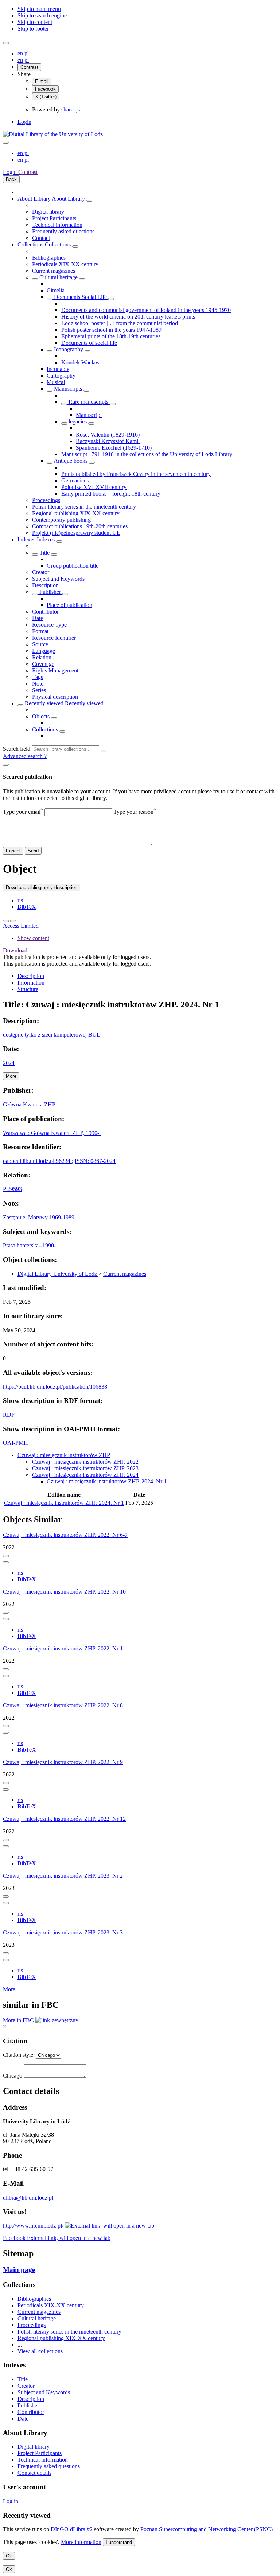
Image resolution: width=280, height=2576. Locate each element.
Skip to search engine (42, 15)
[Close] (6, 765)
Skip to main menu (39, 9)
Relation (42, 657)
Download (15, 950)
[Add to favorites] (6, 921)
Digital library (48, 212)
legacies (78, 421)
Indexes (27, 539)
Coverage (43, 664)
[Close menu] (6, 143)
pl (27, 53)
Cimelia (56, 290)
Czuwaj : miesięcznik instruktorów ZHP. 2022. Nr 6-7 (65, 1535)
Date (38, 618)
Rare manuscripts (88, 402)
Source (40, 644)
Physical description (55, 697)
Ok (9, 2556)
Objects (42, 716)
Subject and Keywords (58, 579)
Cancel (13, 851)
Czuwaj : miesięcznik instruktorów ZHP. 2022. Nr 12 (64, 1819)
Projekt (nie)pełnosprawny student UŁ (76, 533)
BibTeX (27, 907)
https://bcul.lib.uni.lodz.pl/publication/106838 (55, 1387)
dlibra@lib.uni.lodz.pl (28, 2198)
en (21, 53)
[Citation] (13, 921)
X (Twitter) (46, 97)
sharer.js (71, 109)
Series (39, 690)
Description (45, 585)
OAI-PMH (15, 1443)
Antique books (71, 461)
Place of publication (69, 605)
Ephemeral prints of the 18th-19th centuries (111, 336)
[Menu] (6, 43)
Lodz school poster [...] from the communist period (120, 323)
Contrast (29, 67)
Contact (41, 238)
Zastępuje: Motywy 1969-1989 (39, 1217)
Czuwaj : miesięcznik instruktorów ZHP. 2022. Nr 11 (64, 1648)
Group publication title (73, 566)
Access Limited (21, 926)
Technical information (57, 225)
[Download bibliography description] (6, 1562)
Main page (19, 2270)
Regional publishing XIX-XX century (76, 513)
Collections (31, 244)
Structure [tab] (28, 989)
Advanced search (24, 756)
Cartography (61, 376)
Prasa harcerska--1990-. (30, 1245)
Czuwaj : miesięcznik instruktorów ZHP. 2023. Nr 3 (63, 1932)
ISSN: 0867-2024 (95, 1161)
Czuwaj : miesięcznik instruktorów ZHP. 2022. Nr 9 (63, 1762)
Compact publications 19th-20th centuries (80, 526)
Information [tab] (31, 983)
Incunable (58, 369)
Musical (56, 382)
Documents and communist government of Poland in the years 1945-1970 (146, 310)
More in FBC (19, 2020)
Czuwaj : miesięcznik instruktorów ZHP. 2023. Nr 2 (63, 1876)
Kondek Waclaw (81, 362)
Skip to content (35, 22)
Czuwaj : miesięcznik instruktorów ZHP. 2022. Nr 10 (64, 1592)
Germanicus (75, 480)
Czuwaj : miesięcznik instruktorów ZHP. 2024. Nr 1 (107, 1481)
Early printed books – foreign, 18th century (111, 494)
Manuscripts (68, 389)
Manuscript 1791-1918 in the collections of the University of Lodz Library (147, 454)
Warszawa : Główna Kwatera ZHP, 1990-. (52, 1133)
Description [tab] (31, 976)
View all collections (40, 2351)
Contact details (34, 2473)
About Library (35, 199)
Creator (41, 572)
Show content (33, 938)
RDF (9, 1415)
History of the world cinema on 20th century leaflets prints (128, 317)
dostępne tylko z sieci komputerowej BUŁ (52, 1035)
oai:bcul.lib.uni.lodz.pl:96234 (37, 1161)
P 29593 (12, 1189)
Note (38, 684)
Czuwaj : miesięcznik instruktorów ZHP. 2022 (85, 1462)
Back (11, 179)
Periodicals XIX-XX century (65, 264)
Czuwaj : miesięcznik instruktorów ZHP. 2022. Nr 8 (63, 1705)
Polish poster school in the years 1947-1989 (111, 330)
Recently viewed (45, 703)
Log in (11, 2501)
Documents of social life (89, 343)
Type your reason (135, 812)
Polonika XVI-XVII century (94, 487)
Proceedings (46, 500)
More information (81, 2542)
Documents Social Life (80, 297)
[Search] (104, 751)
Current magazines (54, 271)
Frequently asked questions (63, 231)
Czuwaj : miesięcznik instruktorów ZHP (64, 1455)
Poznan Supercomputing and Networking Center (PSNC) (207, 2529)
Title (44, 553)
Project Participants (54, 218)
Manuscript (89, 415)
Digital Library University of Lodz (58, 1274)
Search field (17, 749)
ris (20, 900)
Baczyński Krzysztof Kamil (108, 441)
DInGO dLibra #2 (72, 2529)
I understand (119, 2542)
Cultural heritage (59, 277)
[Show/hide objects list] (89, 201)
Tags (38, 677)
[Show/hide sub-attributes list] (35, 555)
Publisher (50, 592)
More (9, 1989)
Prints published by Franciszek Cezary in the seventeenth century (136, 474)
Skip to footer (33, 29)
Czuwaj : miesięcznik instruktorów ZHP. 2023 (85, 1468)
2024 (9, 1063)
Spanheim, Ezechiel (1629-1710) (114, 448)
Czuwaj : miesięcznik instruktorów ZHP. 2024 (85, 1475)
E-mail (42, 81)
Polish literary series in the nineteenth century (84, 507)
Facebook (45, 89)
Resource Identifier (54, 638)
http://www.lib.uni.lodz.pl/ (34, 2226)
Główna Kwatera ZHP (29, 1104)
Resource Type (49, 625)
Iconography (69, 349)
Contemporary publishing (61, 520)
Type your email (23, 812)
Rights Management (55, 670)
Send (33, 851)
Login (24, 122)
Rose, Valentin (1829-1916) (108, 435)
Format (40, 631)
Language (44, 651)
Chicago (13, 2076)
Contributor (45, 612)
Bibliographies (49, 258)
